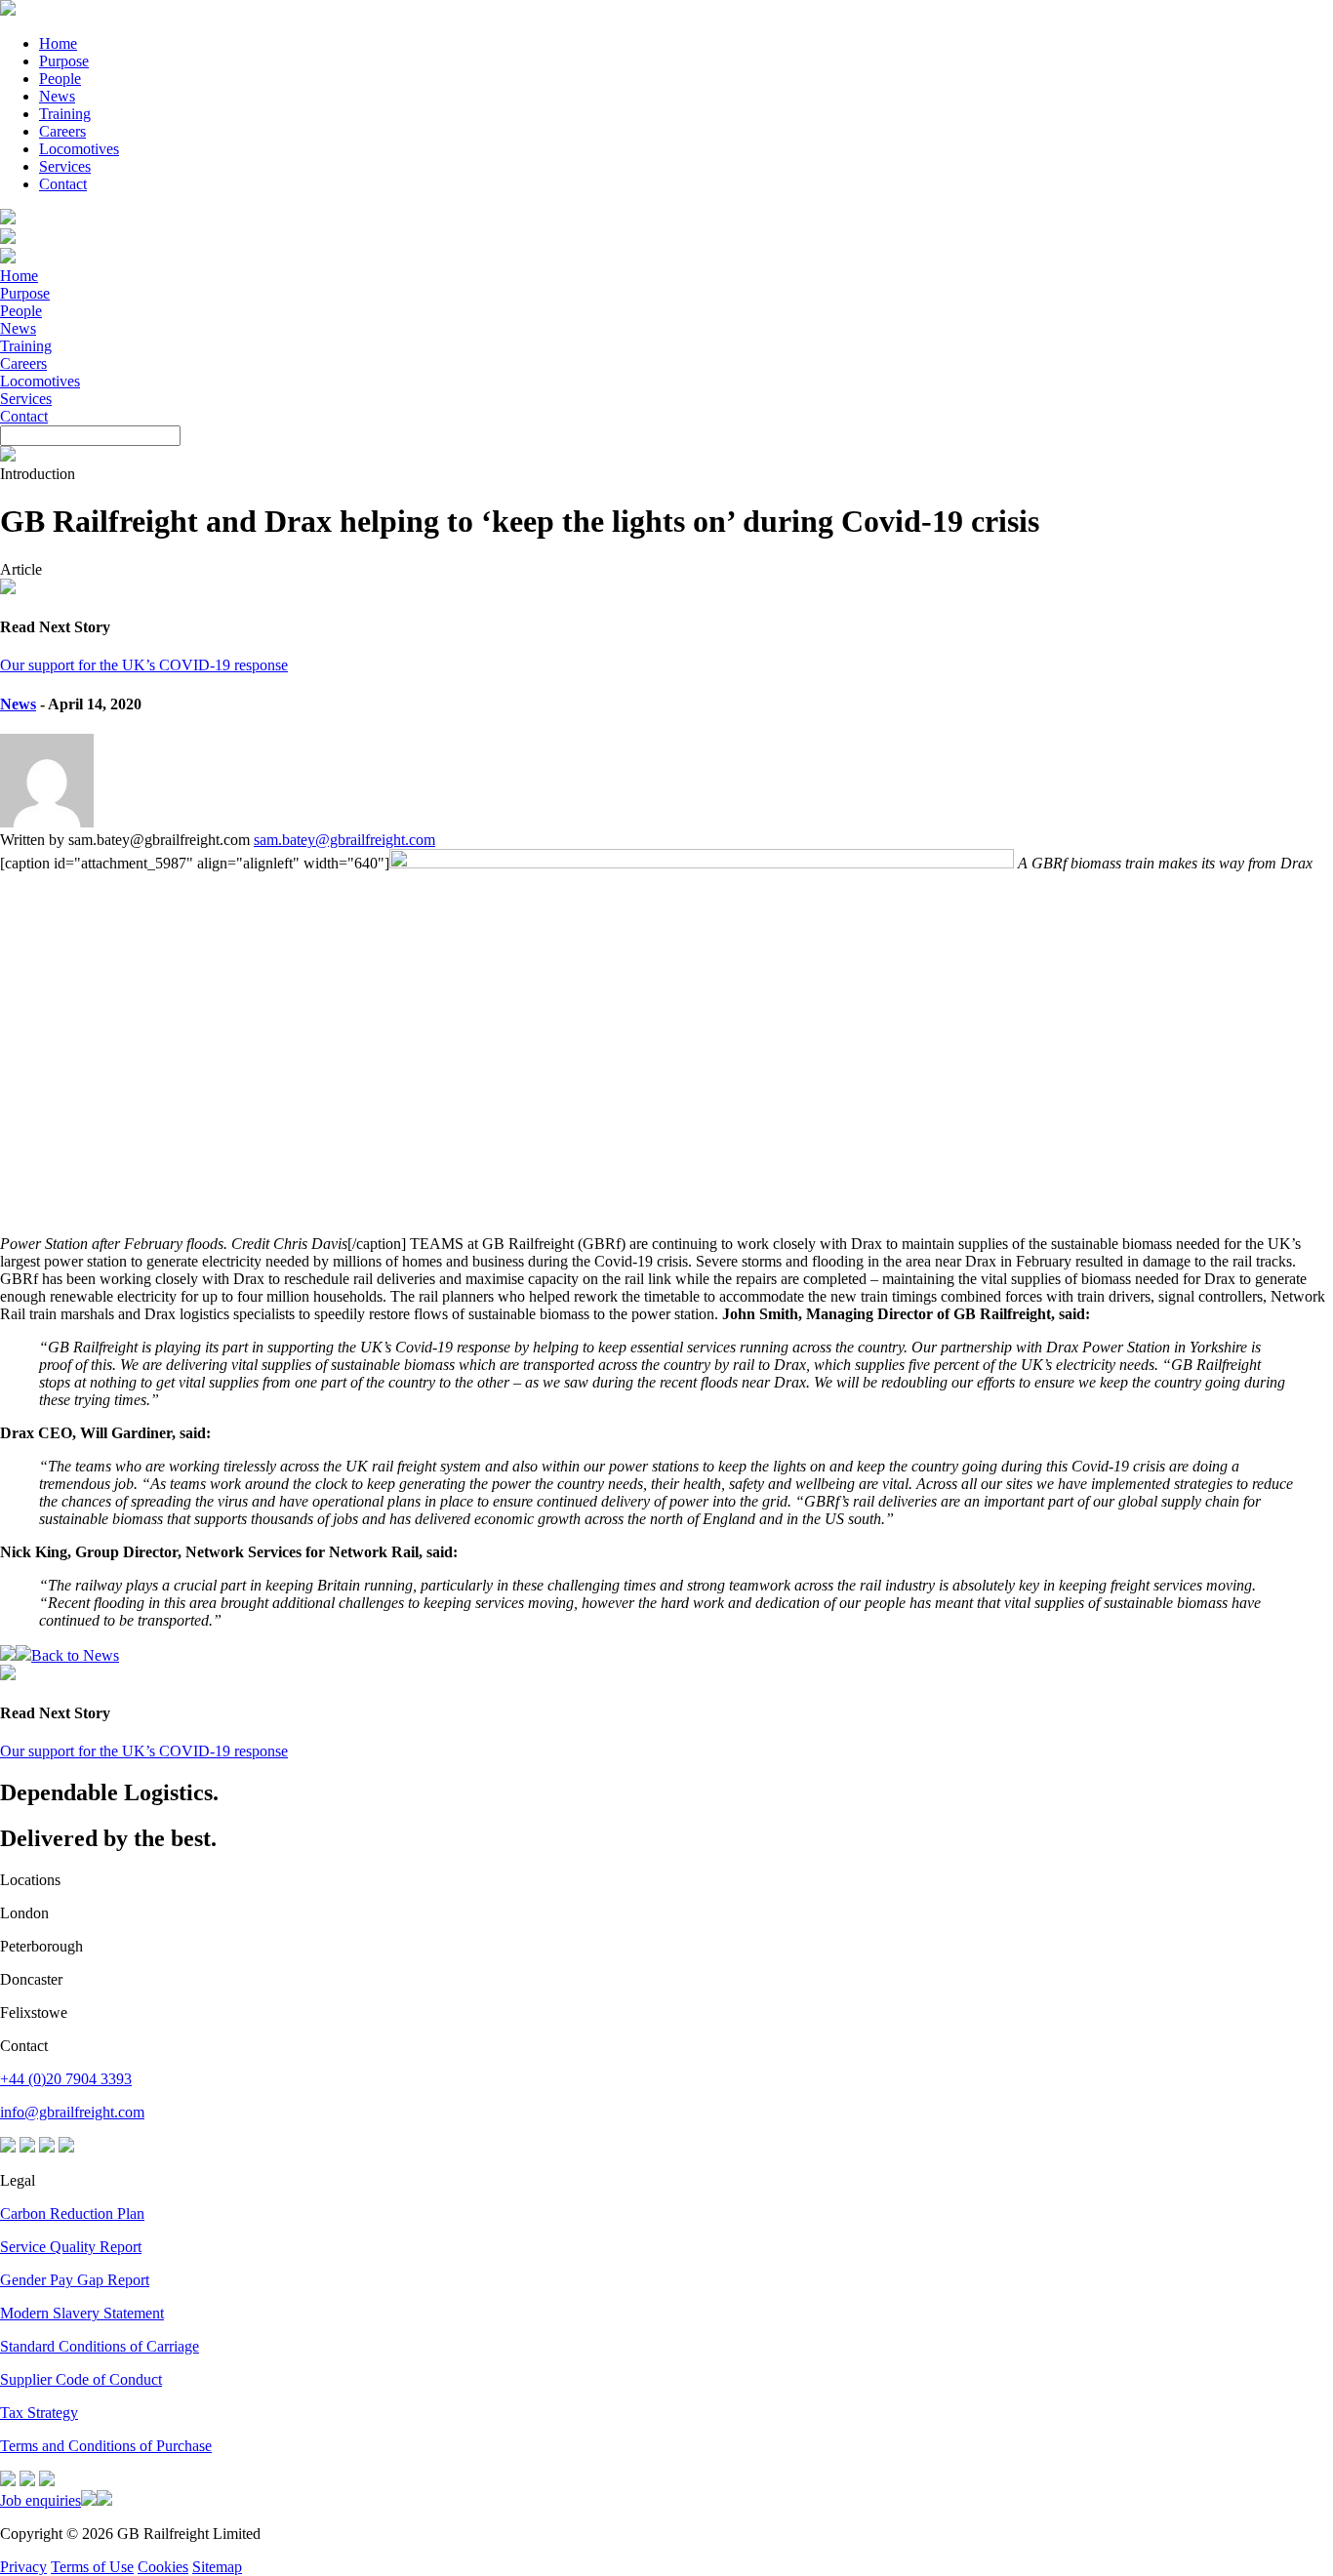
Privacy (23, 2567)
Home (58, 43)
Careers (62, 131)
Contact (63, 184)
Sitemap (217, 2567)
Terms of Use (92, 2567)
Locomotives (79, 149)
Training (65, 114)
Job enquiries (40, 2500)
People (60, 79)
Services (65, 166)
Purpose (64, 61)
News (57, 96)
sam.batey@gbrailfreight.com (344, 840)
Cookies (163, 2567)
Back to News (75, 1655)
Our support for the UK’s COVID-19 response (144, 665)
